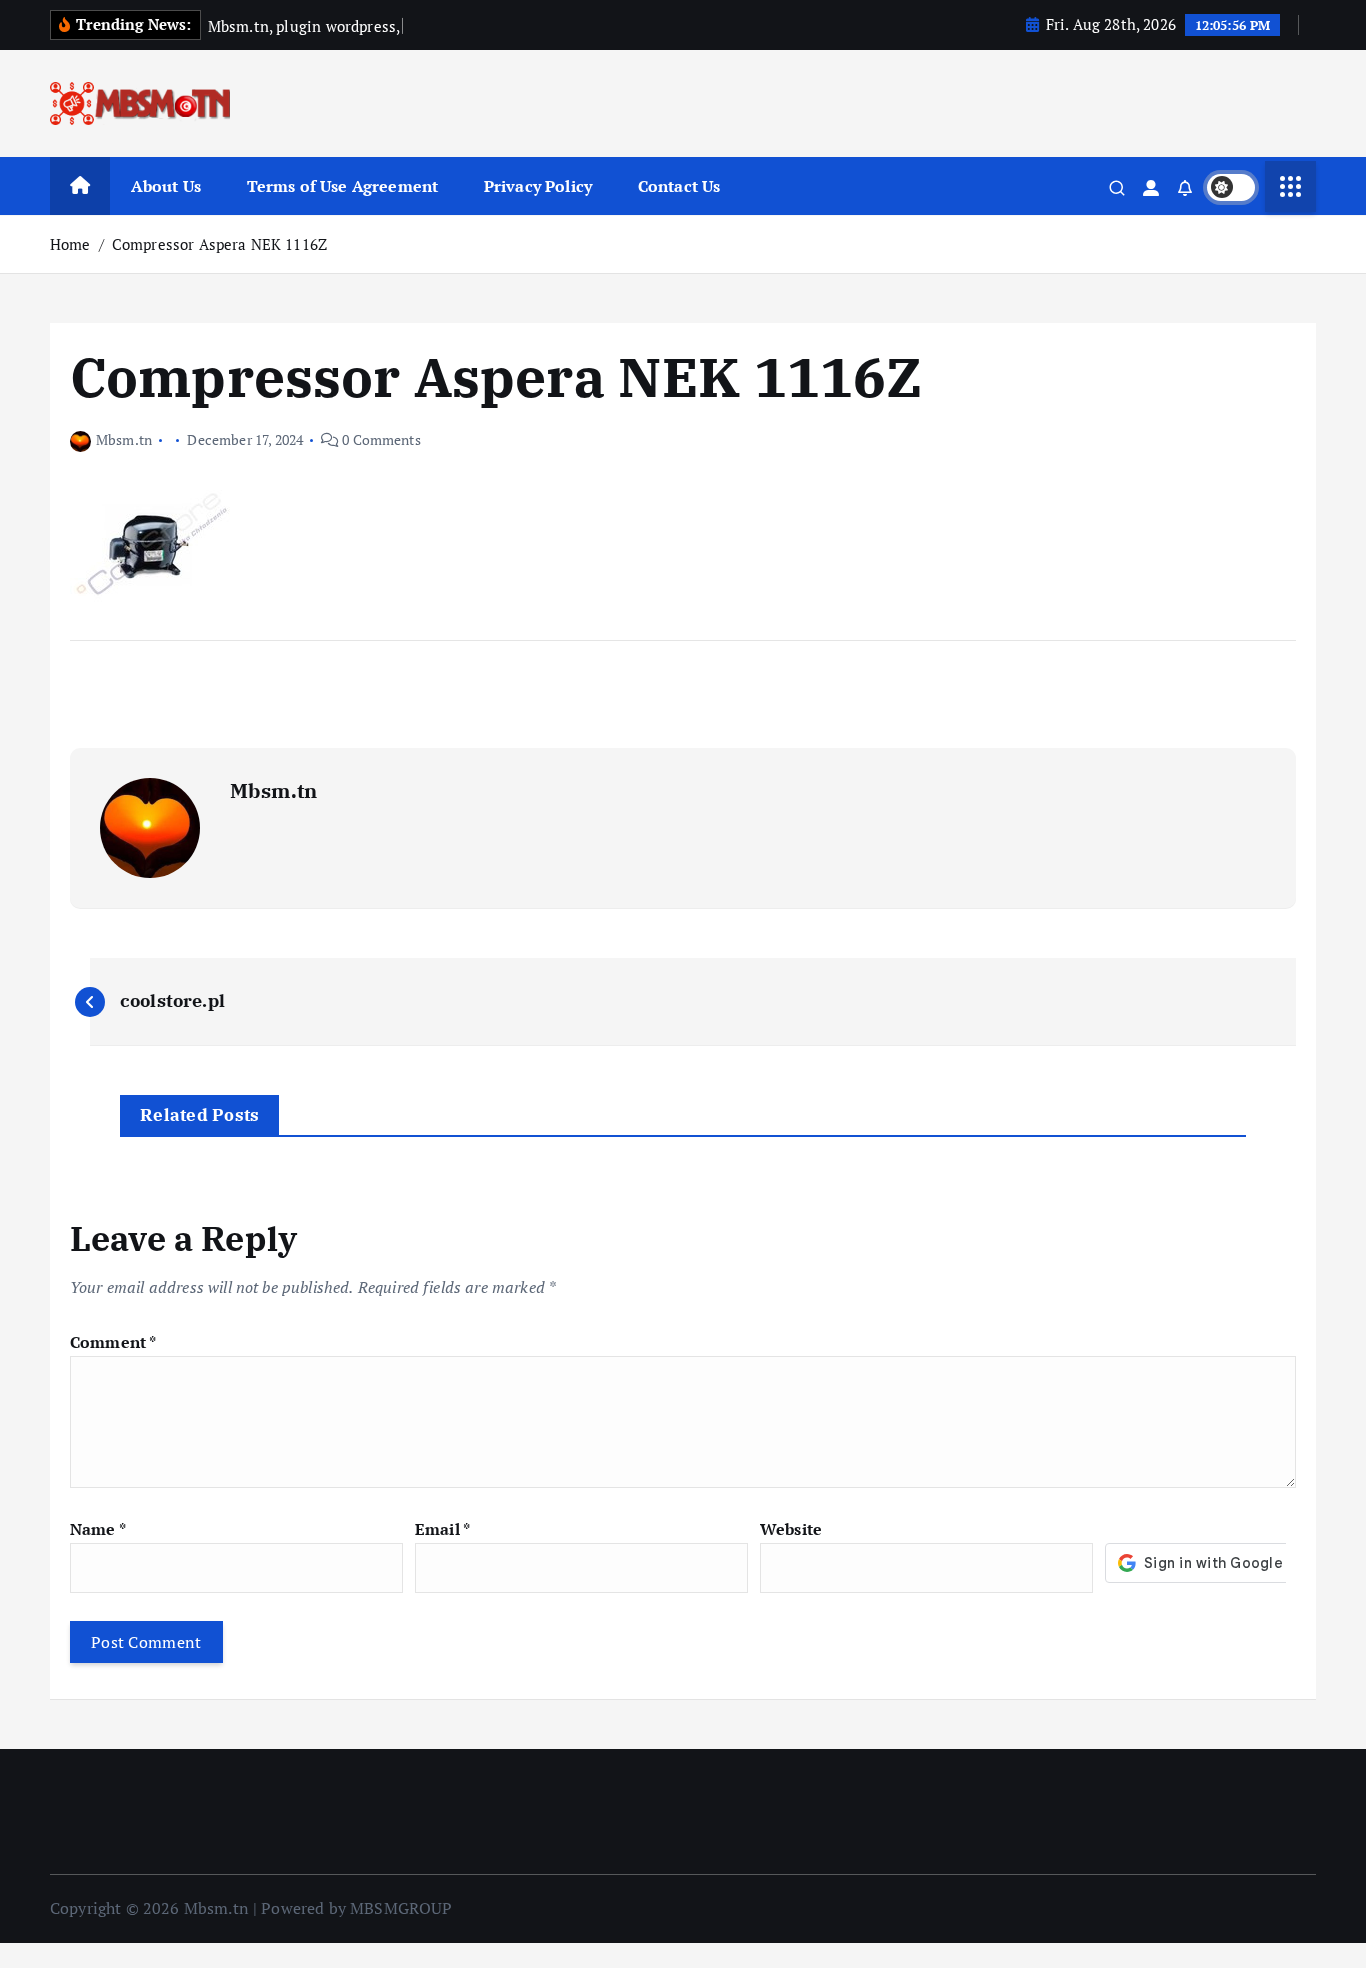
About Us (166, 186)
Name (98, 1529)
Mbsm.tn (124, 439)
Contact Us (679, 186)
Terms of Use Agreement (343, 186)
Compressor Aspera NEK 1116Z (219, 244)
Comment (113, 1342)
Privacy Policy (538, 186)
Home (70, 244)
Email (442, 1529)
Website (791, 1529)
